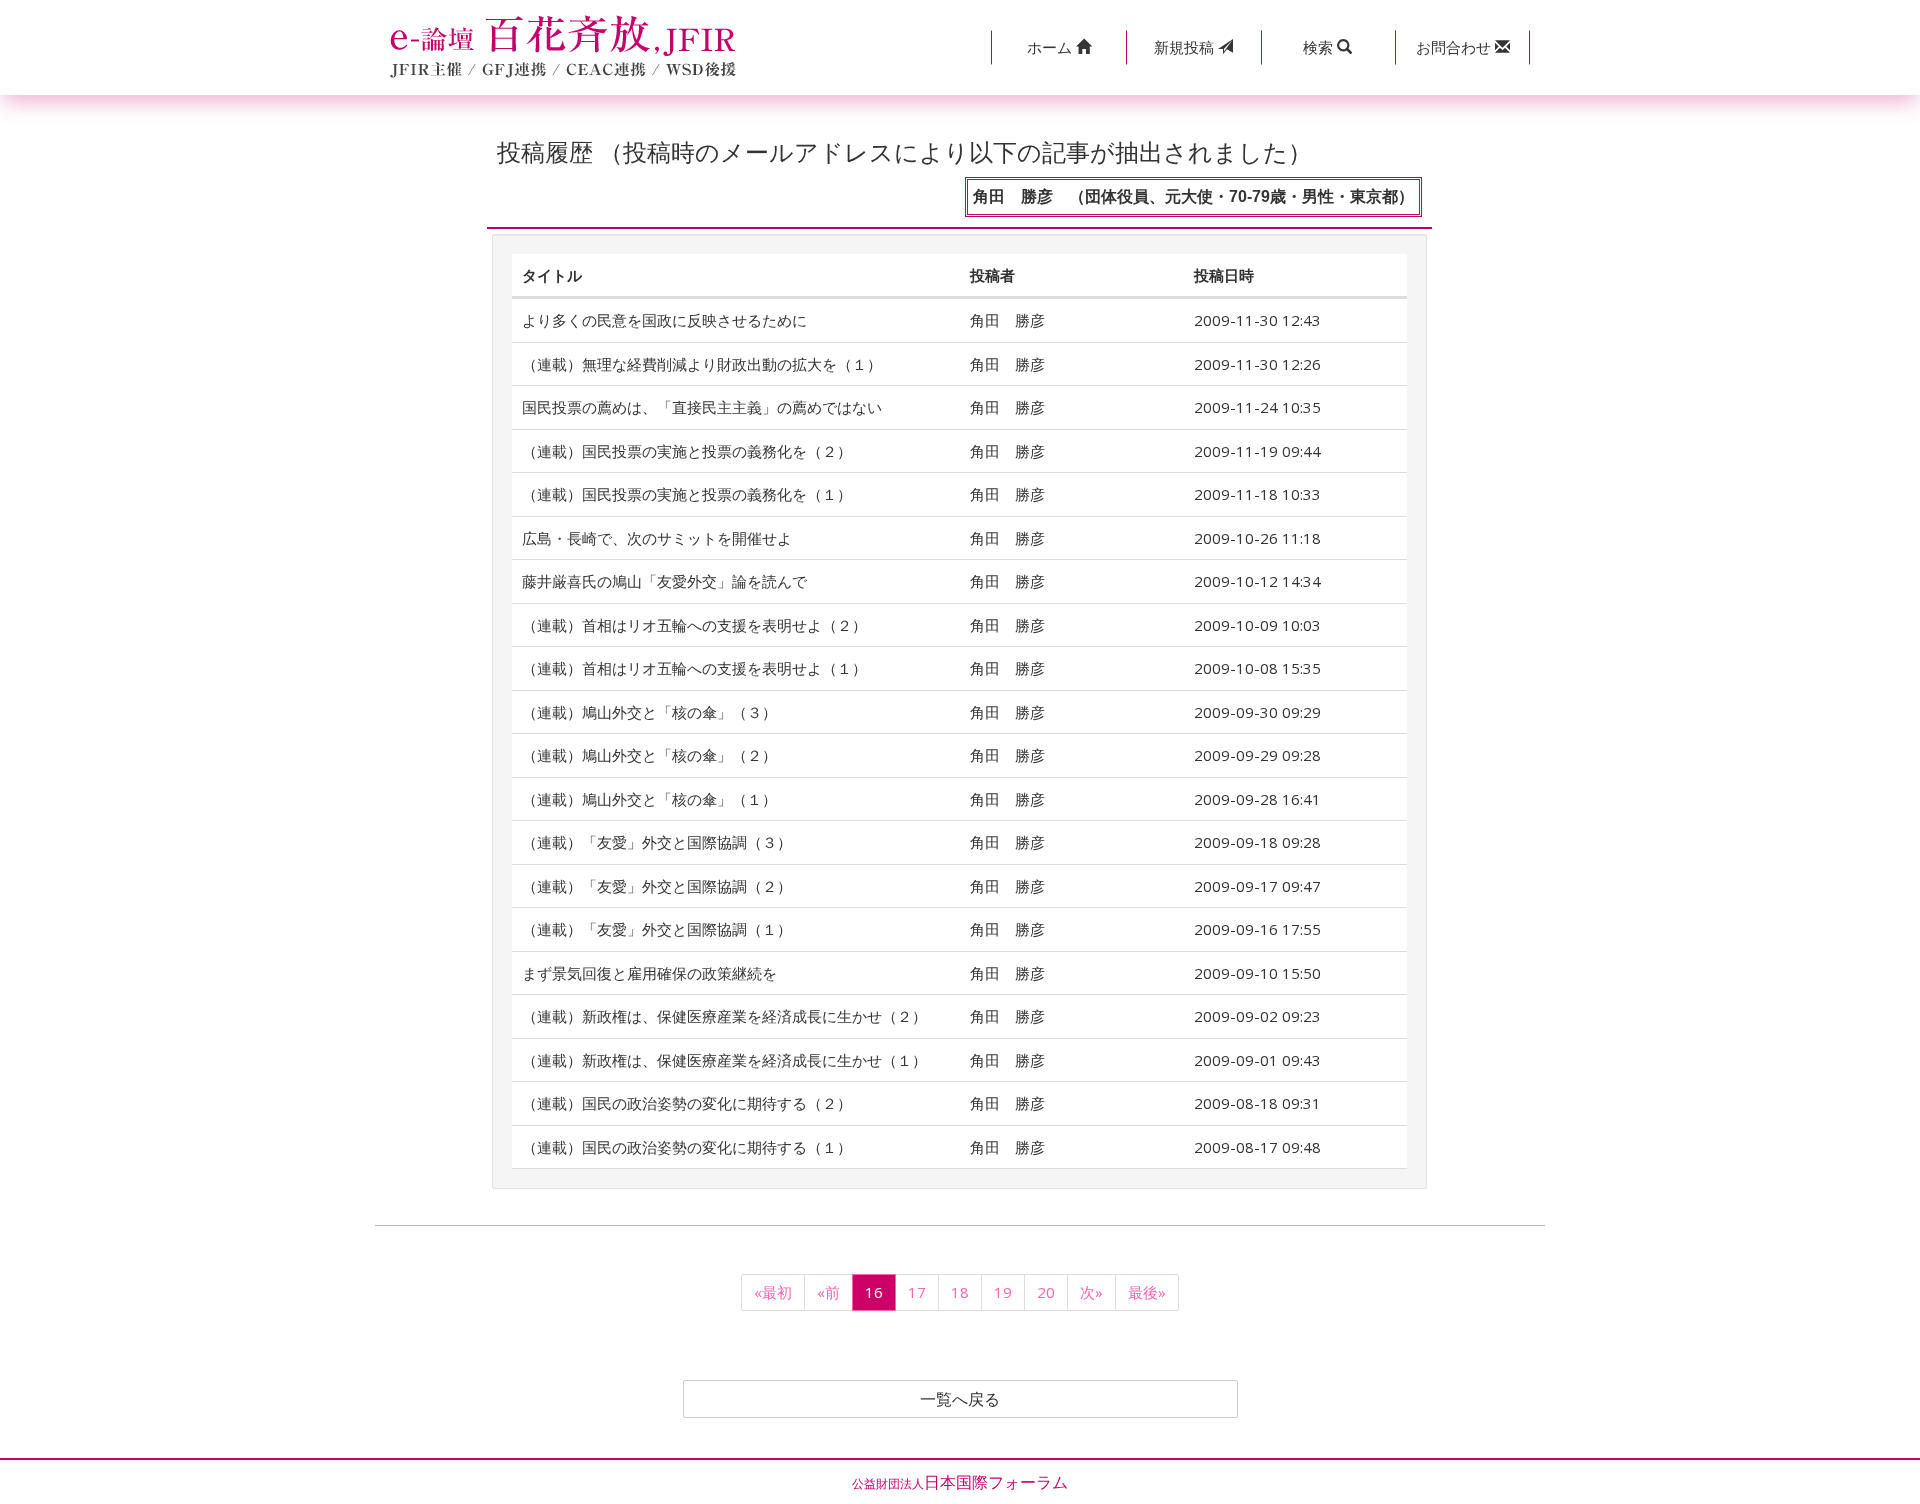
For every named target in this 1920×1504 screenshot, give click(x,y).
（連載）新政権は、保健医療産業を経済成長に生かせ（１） (724, 1060)
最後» (1147, 1292)
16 (874, 1292)
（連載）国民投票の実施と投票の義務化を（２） (687, 451)
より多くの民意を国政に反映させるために (664, 320)
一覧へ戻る (960, 1399)
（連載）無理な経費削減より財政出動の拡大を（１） (702, 364)
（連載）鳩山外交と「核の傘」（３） (649, 712)
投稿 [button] (1186, 47)
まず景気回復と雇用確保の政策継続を (649, 973)
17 (917, 1292)
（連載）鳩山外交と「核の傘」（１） (649, 799)
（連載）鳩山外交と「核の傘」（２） (649, 755)
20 (1046, 1292)
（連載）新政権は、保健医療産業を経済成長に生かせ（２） (724, 1016)
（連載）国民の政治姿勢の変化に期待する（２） (687, 1103)
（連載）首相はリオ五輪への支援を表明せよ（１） (694, 668)
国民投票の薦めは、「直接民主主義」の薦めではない (702, 407)
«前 (828, 1292)
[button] (1058, 47)
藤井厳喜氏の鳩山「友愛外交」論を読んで (664, 581)
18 (960, 1292)
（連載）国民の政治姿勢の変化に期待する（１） (687, 1147)
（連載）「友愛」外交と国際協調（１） (657, 929)
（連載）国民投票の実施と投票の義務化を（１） (687, 494)
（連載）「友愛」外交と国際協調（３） (657, 842)
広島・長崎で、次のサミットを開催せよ (657, 538)
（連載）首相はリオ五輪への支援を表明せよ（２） (694, 625)
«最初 (773, 1292)
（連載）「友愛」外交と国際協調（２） (657, 886)
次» (1091, 1292)
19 (1003, 1292)
